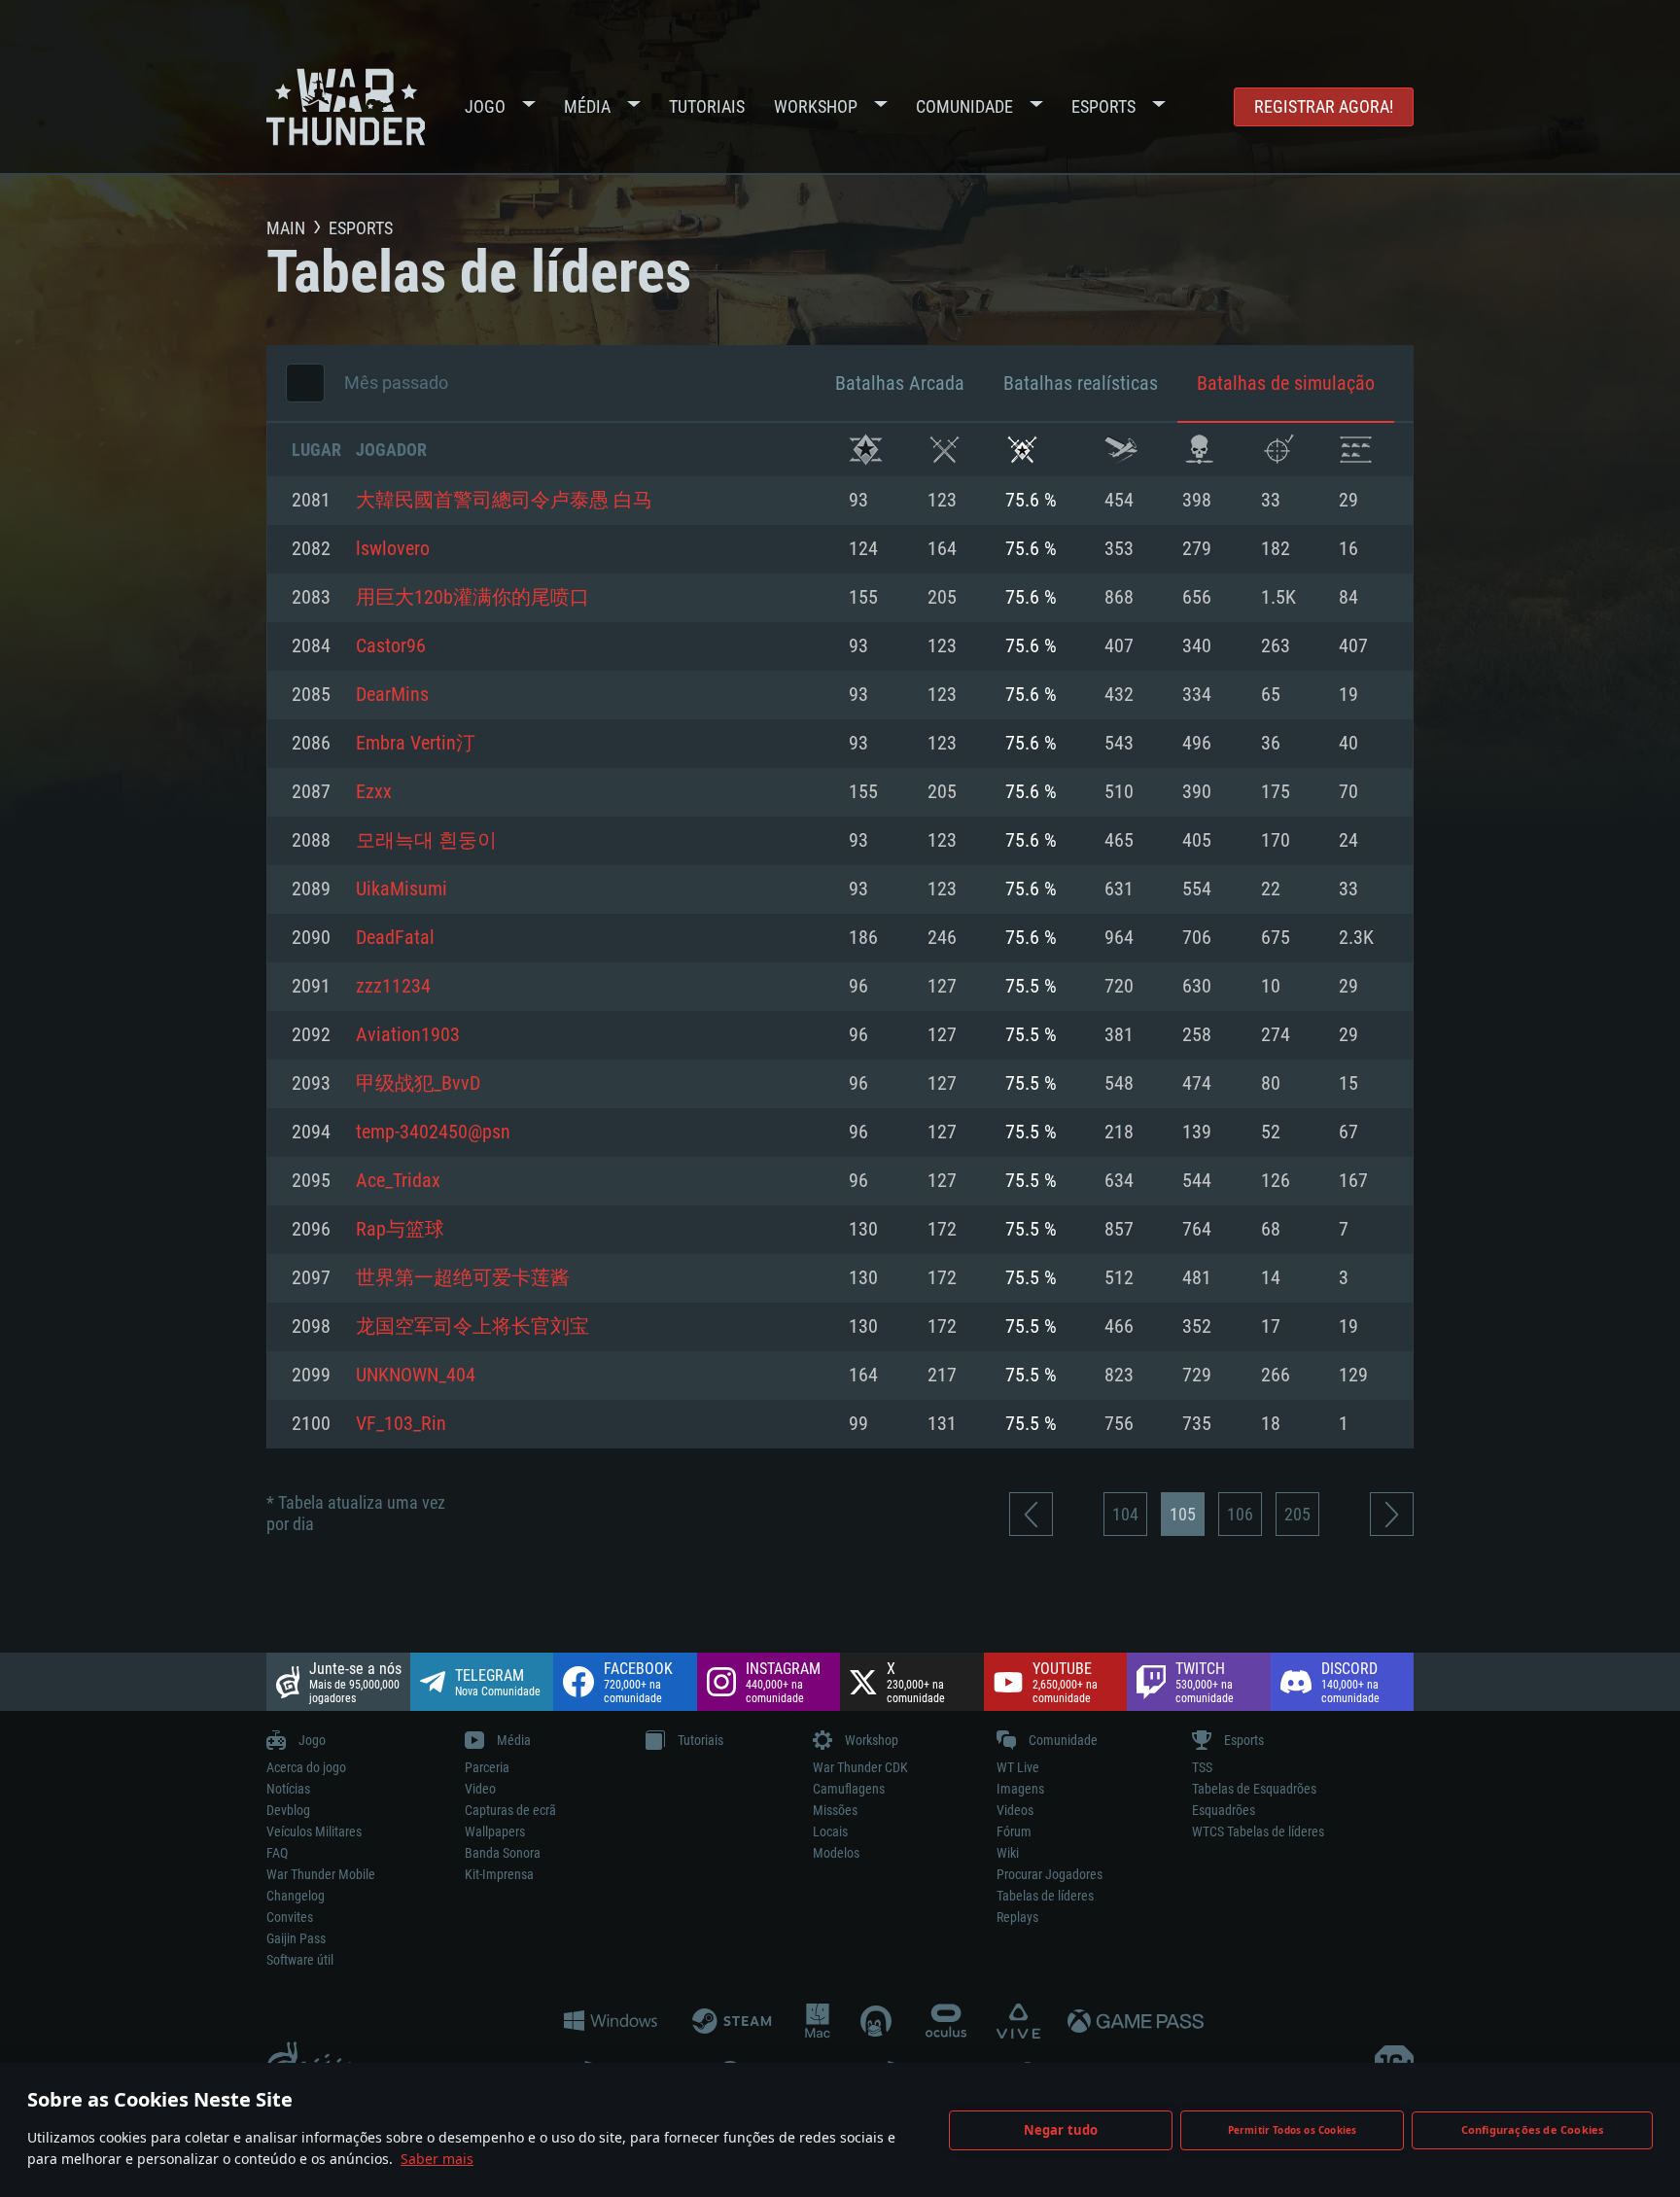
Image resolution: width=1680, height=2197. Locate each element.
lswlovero (393, 549)
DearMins (392, 695)
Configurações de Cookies (1533, 2129)
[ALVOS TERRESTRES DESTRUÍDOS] (1356, 450)
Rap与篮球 (400, 1230)
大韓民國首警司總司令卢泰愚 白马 (504, 501)
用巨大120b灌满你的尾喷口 (472, 598)
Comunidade (964, 106)
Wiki (1008, 1853)
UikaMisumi (402, 889)
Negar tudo (1061, 2130)
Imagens (1020, 1789)
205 (1297, 1514)
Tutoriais (707, 106)
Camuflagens (849, 1789)
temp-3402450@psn (433, 1133)
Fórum (1014, 1831)
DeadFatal (395, 938)
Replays (1017, 1917)
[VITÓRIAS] (866, 450)
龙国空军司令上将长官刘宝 (472, 1327)
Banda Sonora (503, 1853)
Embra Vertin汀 (416, 744)
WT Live (1018, 1767)
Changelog (296, 1896)
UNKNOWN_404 (416, 1376)
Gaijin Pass (296, 1938)
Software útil (300, 1960)
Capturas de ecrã (510, 1810)
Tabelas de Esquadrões (1254, 1789)
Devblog (288, 1810)
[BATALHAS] (945, 450)
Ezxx (374, 792)
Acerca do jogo (306, 1767)
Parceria (487, 1767)
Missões (835, 1810)
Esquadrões (1224, 1810)
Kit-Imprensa (499, 1874)
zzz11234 (393, 987)
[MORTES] (1199, 450)
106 (1240, 1514)
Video (480, 1789)
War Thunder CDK (860, 1767)
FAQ (277, 1853)
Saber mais (437, 2159)
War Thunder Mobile (321, 1874)
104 (1125, 1514)
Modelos (836, 1853)
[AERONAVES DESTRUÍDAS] (1278, 450)
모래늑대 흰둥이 (426, 841)
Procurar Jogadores (1050, 1874)
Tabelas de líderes (1045, 1896)
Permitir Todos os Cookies (1293, 2130)
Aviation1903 (408, 1035)
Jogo (485, 106)
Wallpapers (495, 1831)
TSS (1202, 1767)
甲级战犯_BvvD (418, 1084)
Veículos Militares (314, 1831)
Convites (290, 1917)
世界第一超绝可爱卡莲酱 (463, 1278)
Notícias (288, 1789)
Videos (1015, 1810)
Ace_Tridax (398, 1181)
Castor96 (391, 646)
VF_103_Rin (401, 1424)
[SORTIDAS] (1121, 450)
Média (587, 106)
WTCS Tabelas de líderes (1258, 1831)
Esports (1103, 106)
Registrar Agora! (1324, 106)
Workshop (816, 106)
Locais (830, 1831)
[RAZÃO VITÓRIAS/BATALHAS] (1022, 450)
